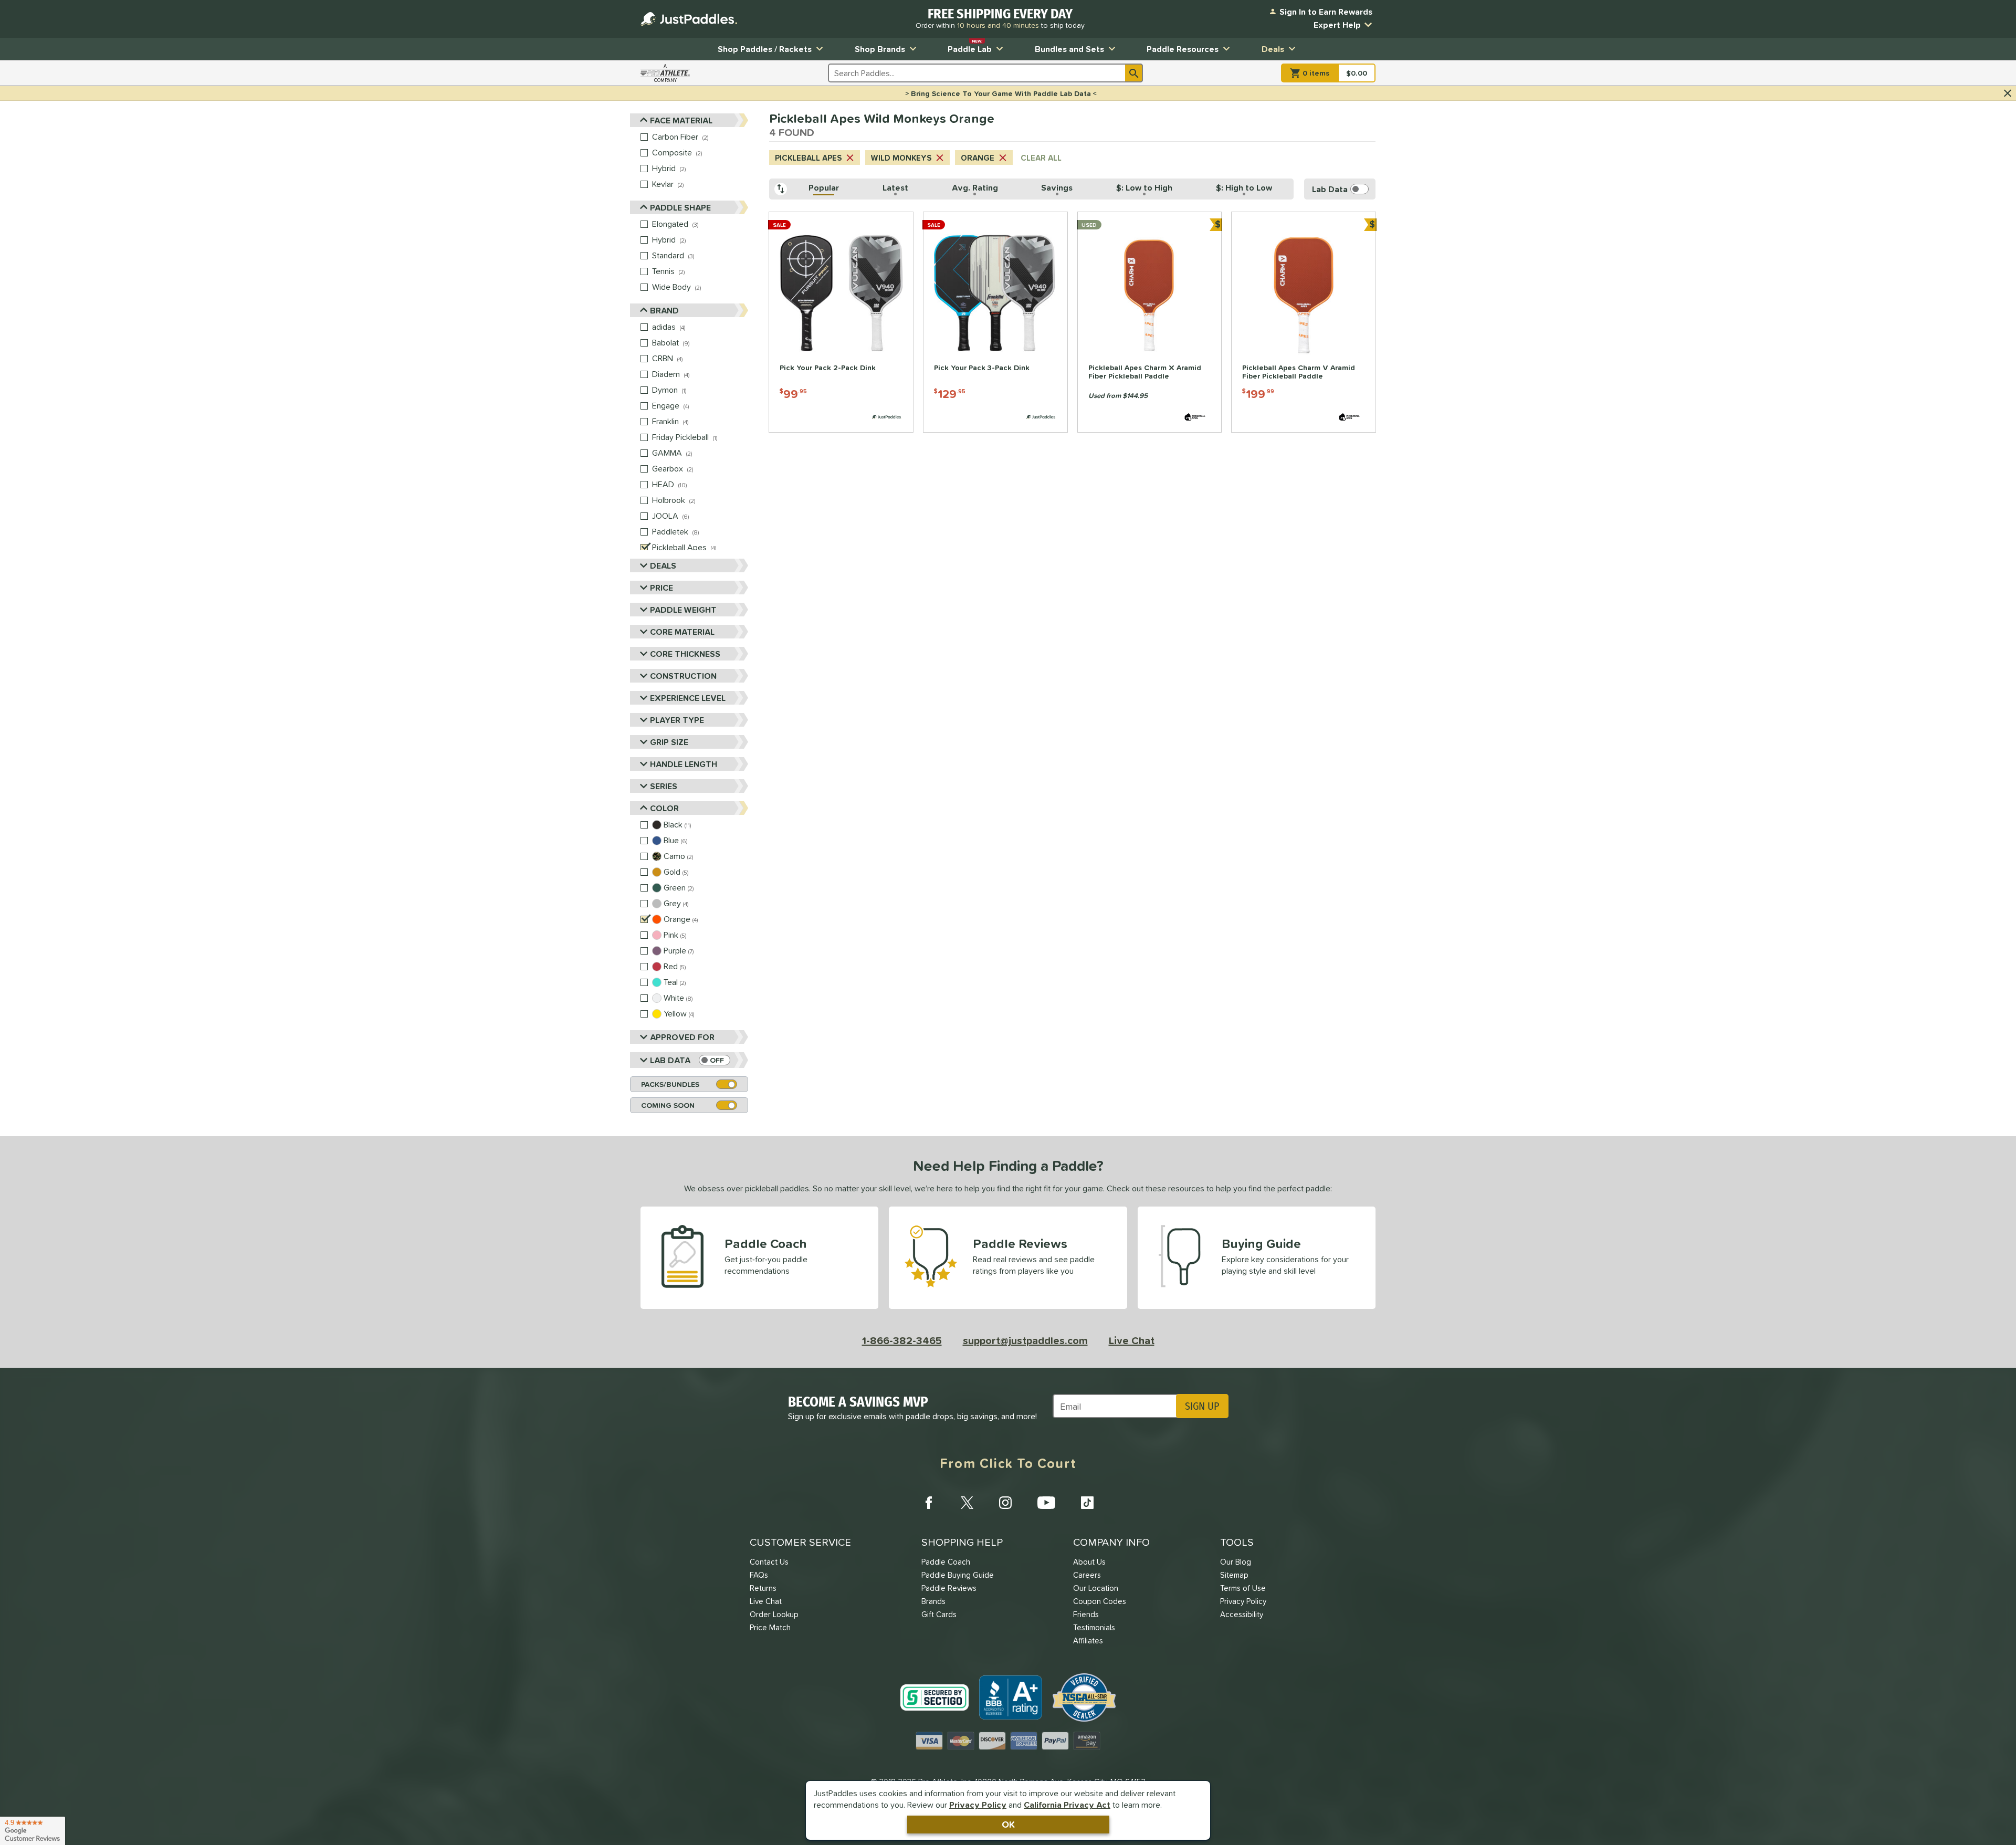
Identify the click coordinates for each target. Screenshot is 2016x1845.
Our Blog (1236, 1562)
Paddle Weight (683, 610)
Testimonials (1094, 1627)
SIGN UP (1202, 1406)
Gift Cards (939, 1614)
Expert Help (1337, 25)
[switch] (715, 1060)
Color (664, 808)
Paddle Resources (1183, 49)
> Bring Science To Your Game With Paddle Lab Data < (1001, 93)
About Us (1089, 1562)
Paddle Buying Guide (958, 1575)
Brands (933, 1601)
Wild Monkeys (901, 158)
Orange (978, 158)
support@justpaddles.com (1025, 1340)
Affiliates (1088, 1640)
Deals (1273, 49)
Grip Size (669, 742)
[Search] (1134, 73)
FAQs (759, 1575)
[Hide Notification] (2008, 93)
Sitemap (1234, 1575)
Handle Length (684, 764)
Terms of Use (1243, 1588)
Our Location (1096, 1588)
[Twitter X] (967, 1503)
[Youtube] (1046, 1503)
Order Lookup (774, 1614)
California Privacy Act (1067, 1805)
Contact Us (769, 1562)
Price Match (770, 1627)
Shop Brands (880, 49)
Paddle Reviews (949, 1588)
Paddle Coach (946, 1562)
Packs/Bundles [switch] (670, 1084)
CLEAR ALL (1041, 158)
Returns (763, 1588)
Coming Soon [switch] (668, 1105)
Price (661, 588)
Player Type (677, 720)
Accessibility (1242, 1614)
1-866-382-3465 (902, 1340)
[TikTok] (1087, 1503)
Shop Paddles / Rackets (765, 49)
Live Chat (1132, 1340)
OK (1008, 1824)
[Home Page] (689, 19)
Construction (683, 676)
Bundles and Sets (1069, 49)
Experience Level (688, 698)
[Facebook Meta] (929, 1503)
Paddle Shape (680, 207)
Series (664, 786)
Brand (664, 310)
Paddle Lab (970, 46)
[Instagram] (1005, 1503)
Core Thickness (685, 654)
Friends (1086, 1614)
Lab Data (670, 1060)
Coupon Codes (1100, 1601)
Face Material (681, 120)
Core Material (682, 632)
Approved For (682, 1037)
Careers (1087, 1575)
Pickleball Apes (808, 158)
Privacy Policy (978, 1805)
